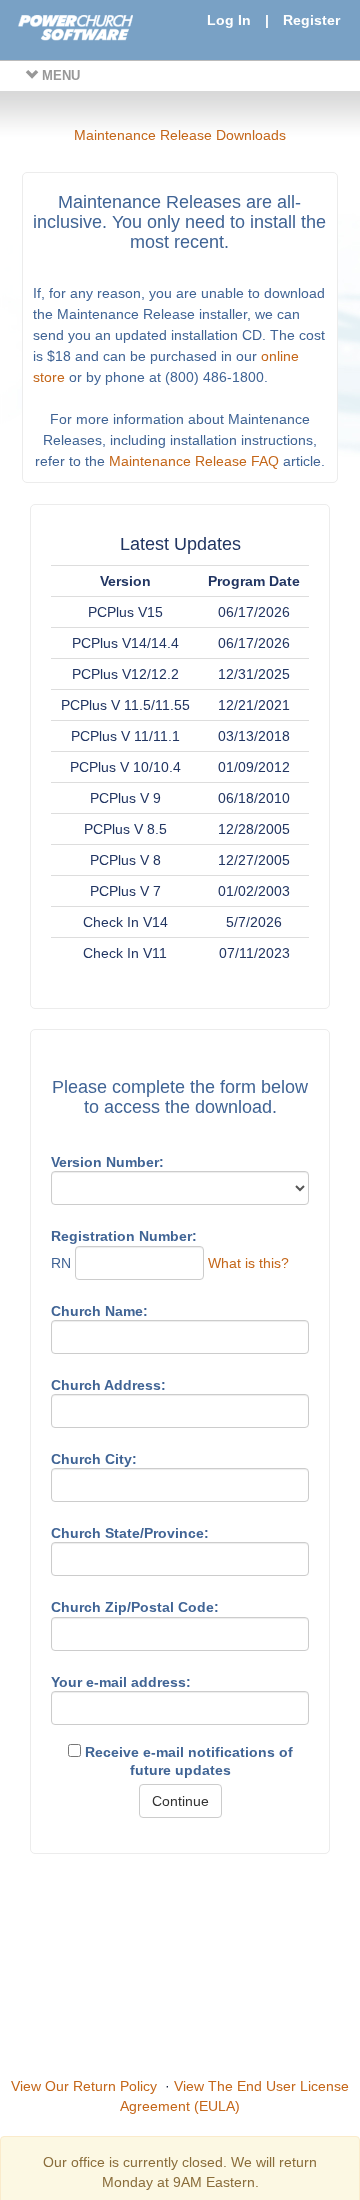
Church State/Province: (130, 1533)
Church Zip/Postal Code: (135, 1607)
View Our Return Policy (84, 2086)
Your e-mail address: (121, 1682)
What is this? (248, 1263)
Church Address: (108, 1385)
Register (311, 20)
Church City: (94, 1459)
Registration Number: (124, 1236)
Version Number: (107, 1162)
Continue (180, 1801)
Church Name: (99, 1311)
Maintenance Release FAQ (194, 461)
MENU (59, 75)
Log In (229, 20)
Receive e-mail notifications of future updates (187, 1761)
